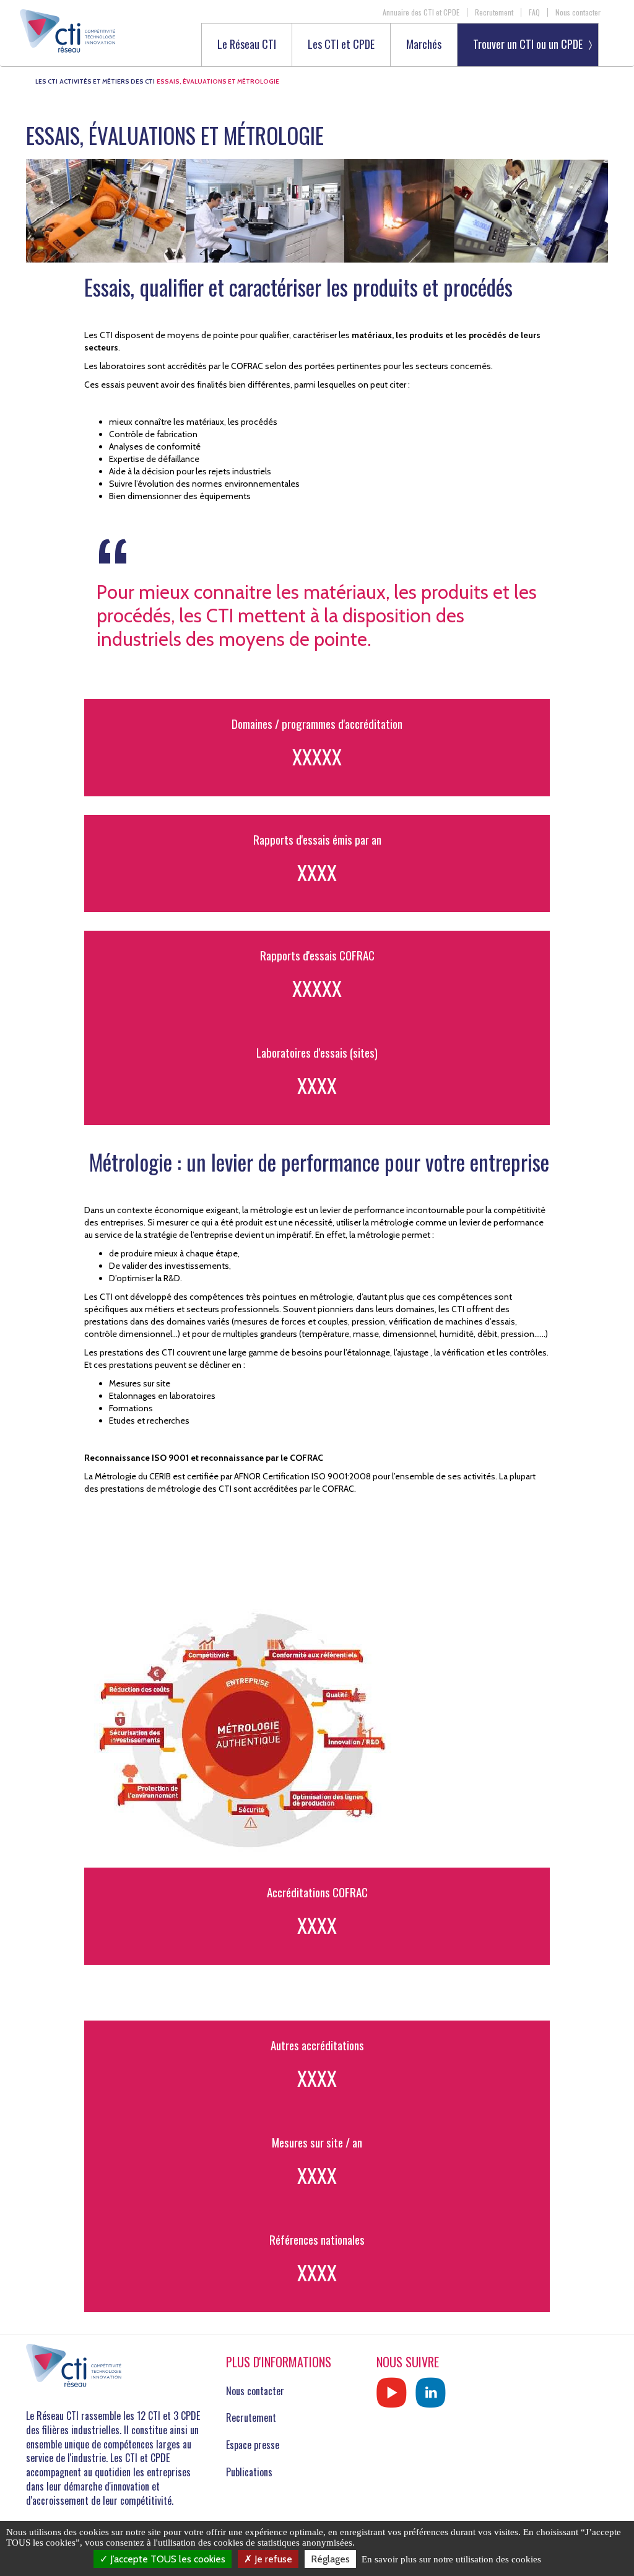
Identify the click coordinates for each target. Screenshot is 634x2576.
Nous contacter (578, 12)
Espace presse (253, 2445)
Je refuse (272, 2559)
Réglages (330, 2559)
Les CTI (46, 81)
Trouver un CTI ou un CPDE (528, 44)
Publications (249, 2472)
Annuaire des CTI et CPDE (421, 12)
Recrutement (494, 12)
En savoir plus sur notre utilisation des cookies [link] (451, 2559)
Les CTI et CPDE (341, 45)
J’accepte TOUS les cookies (167, 2559)
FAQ (534, 12)
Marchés (424, 45)
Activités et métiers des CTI (107, 81)
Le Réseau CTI (247, 45)
